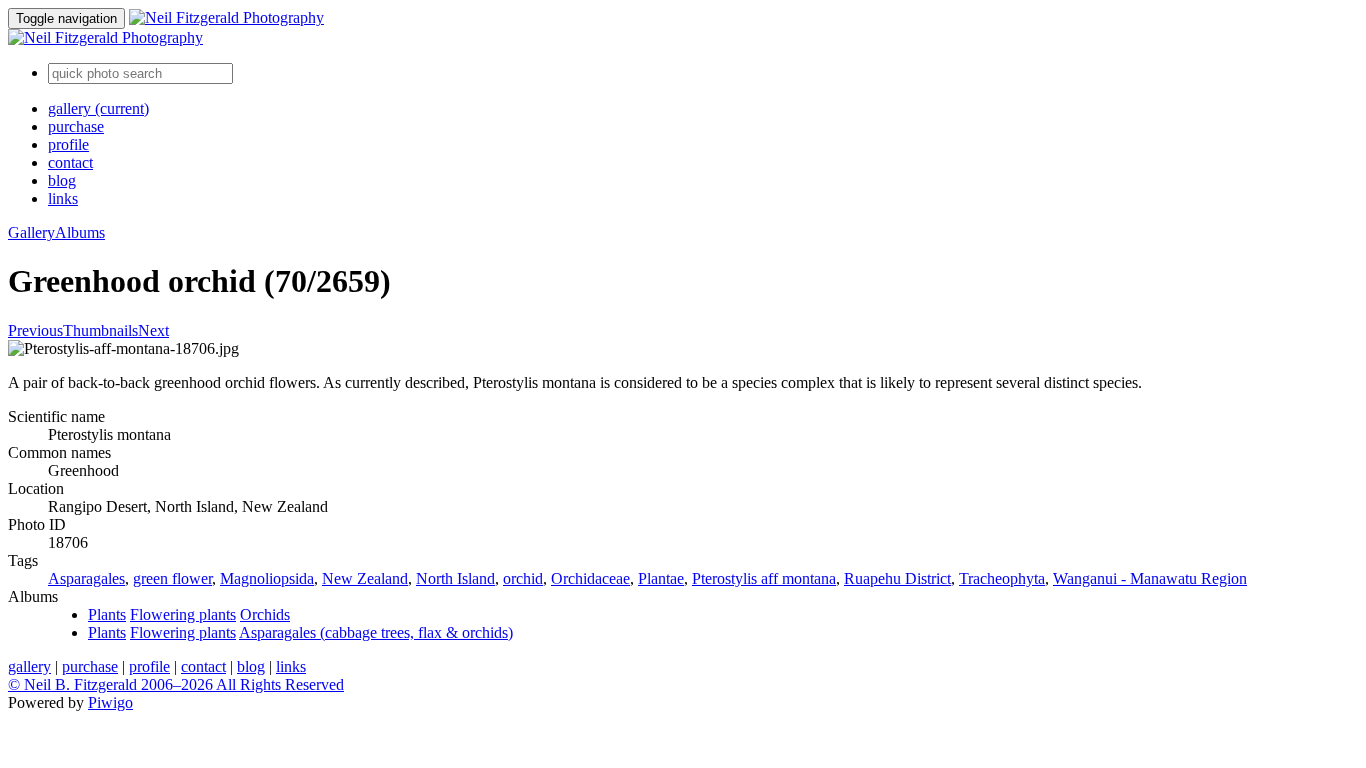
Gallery (31, 232)
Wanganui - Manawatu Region (1150, 578)
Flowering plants (183, 614)
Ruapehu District (897, 578)
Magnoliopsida (267, 578)
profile (68, 144)
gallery (98, 108)
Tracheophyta (1002, 578)
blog (62, 180)
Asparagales (86, 578)
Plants (107, 614)
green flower (172, 578)
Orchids (265, 614)
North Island (455, 578)
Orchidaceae (590, 578)
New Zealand (365, 578)
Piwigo (110, 702)
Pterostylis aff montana (764, 578)
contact (70, 162)
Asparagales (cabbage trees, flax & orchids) (376, 632)
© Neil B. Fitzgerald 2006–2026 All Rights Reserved (176, 684)
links (63, 198)
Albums (80, 232)
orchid (523, 578)
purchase (76, 126)
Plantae (661, 578)
